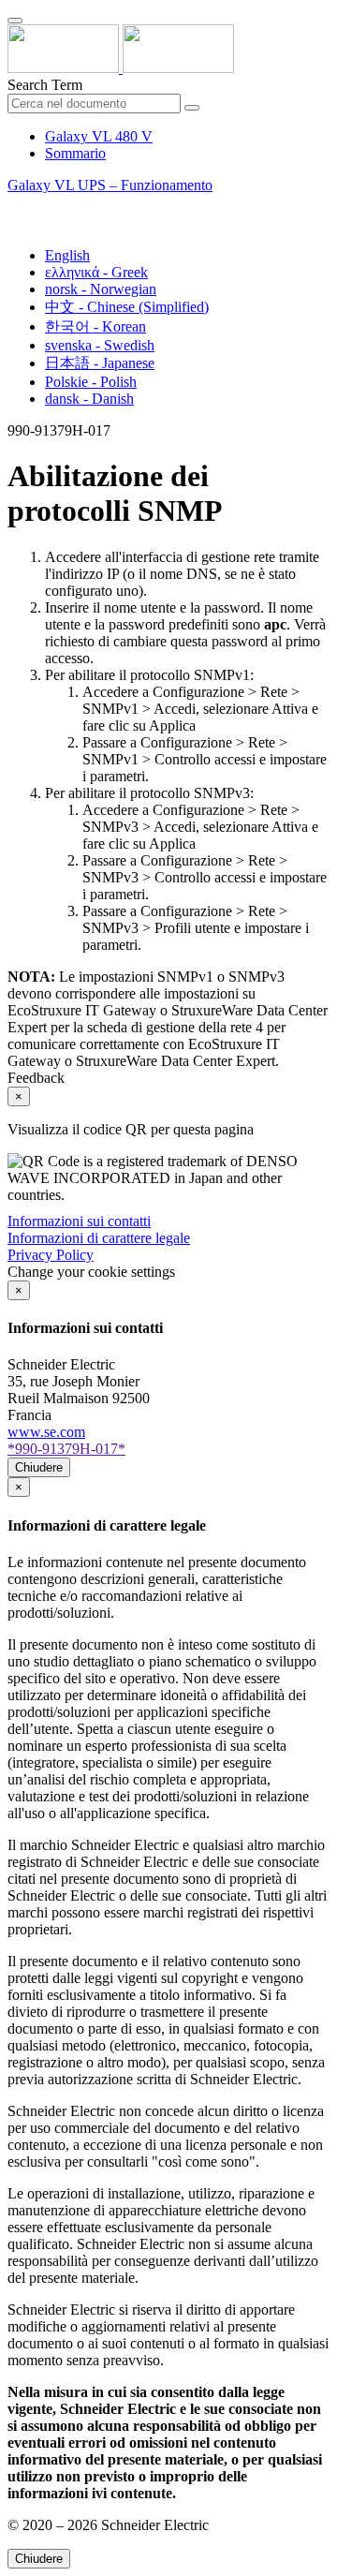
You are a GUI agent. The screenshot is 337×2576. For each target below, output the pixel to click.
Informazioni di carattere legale (99, 1238)
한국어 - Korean (95, 326)
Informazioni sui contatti (79, 1221)
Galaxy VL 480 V (99, 136)
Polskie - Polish (91, 382)
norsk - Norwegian (101, 289)
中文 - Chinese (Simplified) (127, 307)
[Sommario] (15, 207)
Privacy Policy (51, 1255)
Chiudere (39, 1467)
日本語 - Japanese (100, 363)
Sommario (75, 153)
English (67, 255)
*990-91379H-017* (66, 1449)
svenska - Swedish (100, 345)
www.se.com (46, 1432)
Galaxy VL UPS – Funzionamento (110, 185)
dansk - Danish (89, 399)
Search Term (45, 85)
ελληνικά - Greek (96, 272)
